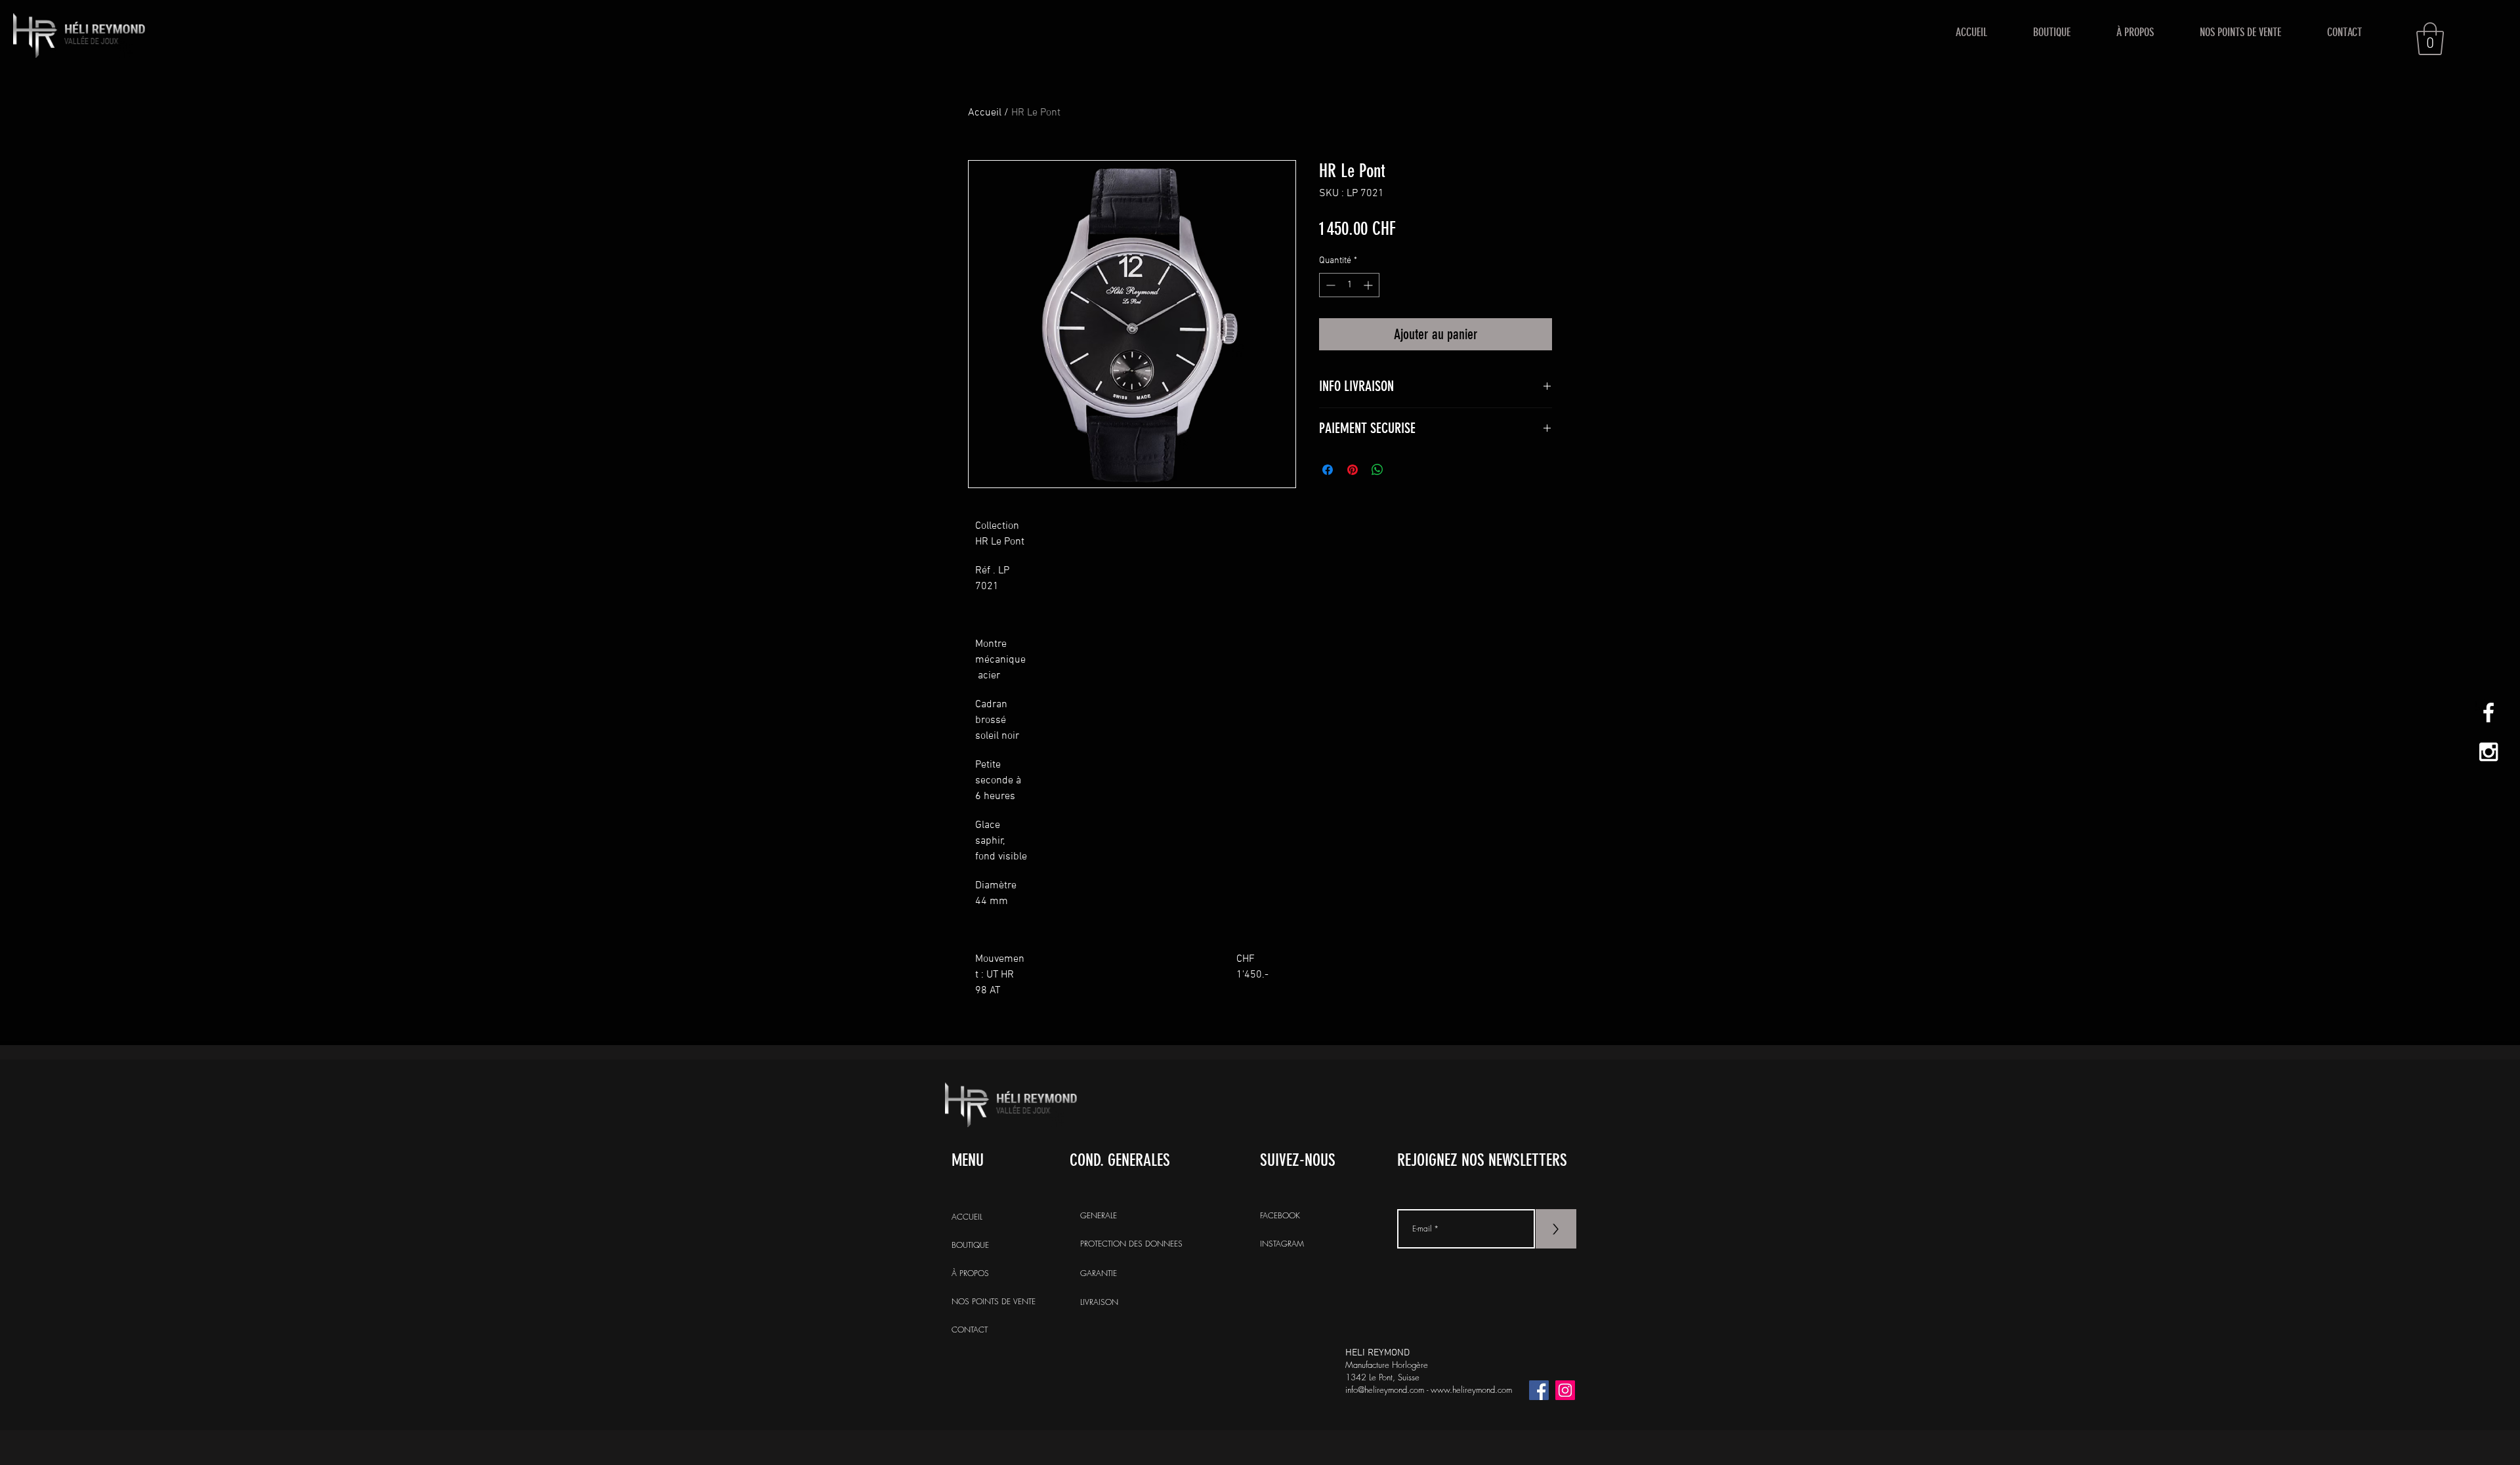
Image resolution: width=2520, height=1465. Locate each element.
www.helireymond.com (1471, 1390)
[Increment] (1369, 285)
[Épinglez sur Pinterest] (1353, 470)
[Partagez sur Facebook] (1328, 470)
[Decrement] (1329, 285)
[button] (2430, 39)
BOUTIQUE (970, 1245)
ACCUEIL (967, 1217)
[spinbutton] (1349, 285)
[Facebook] (1539, 1390)
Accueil (985, 113)
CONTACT (970, 1330)
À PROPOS (970, 1273)
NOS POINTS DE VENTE (993, 1301)
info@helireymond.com (1385, 1390)
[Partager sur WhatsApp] (1377, 470)
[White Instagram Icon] (2488, 752)
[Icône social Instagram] (1565, 1390)
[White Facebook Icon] (2488, 712)
